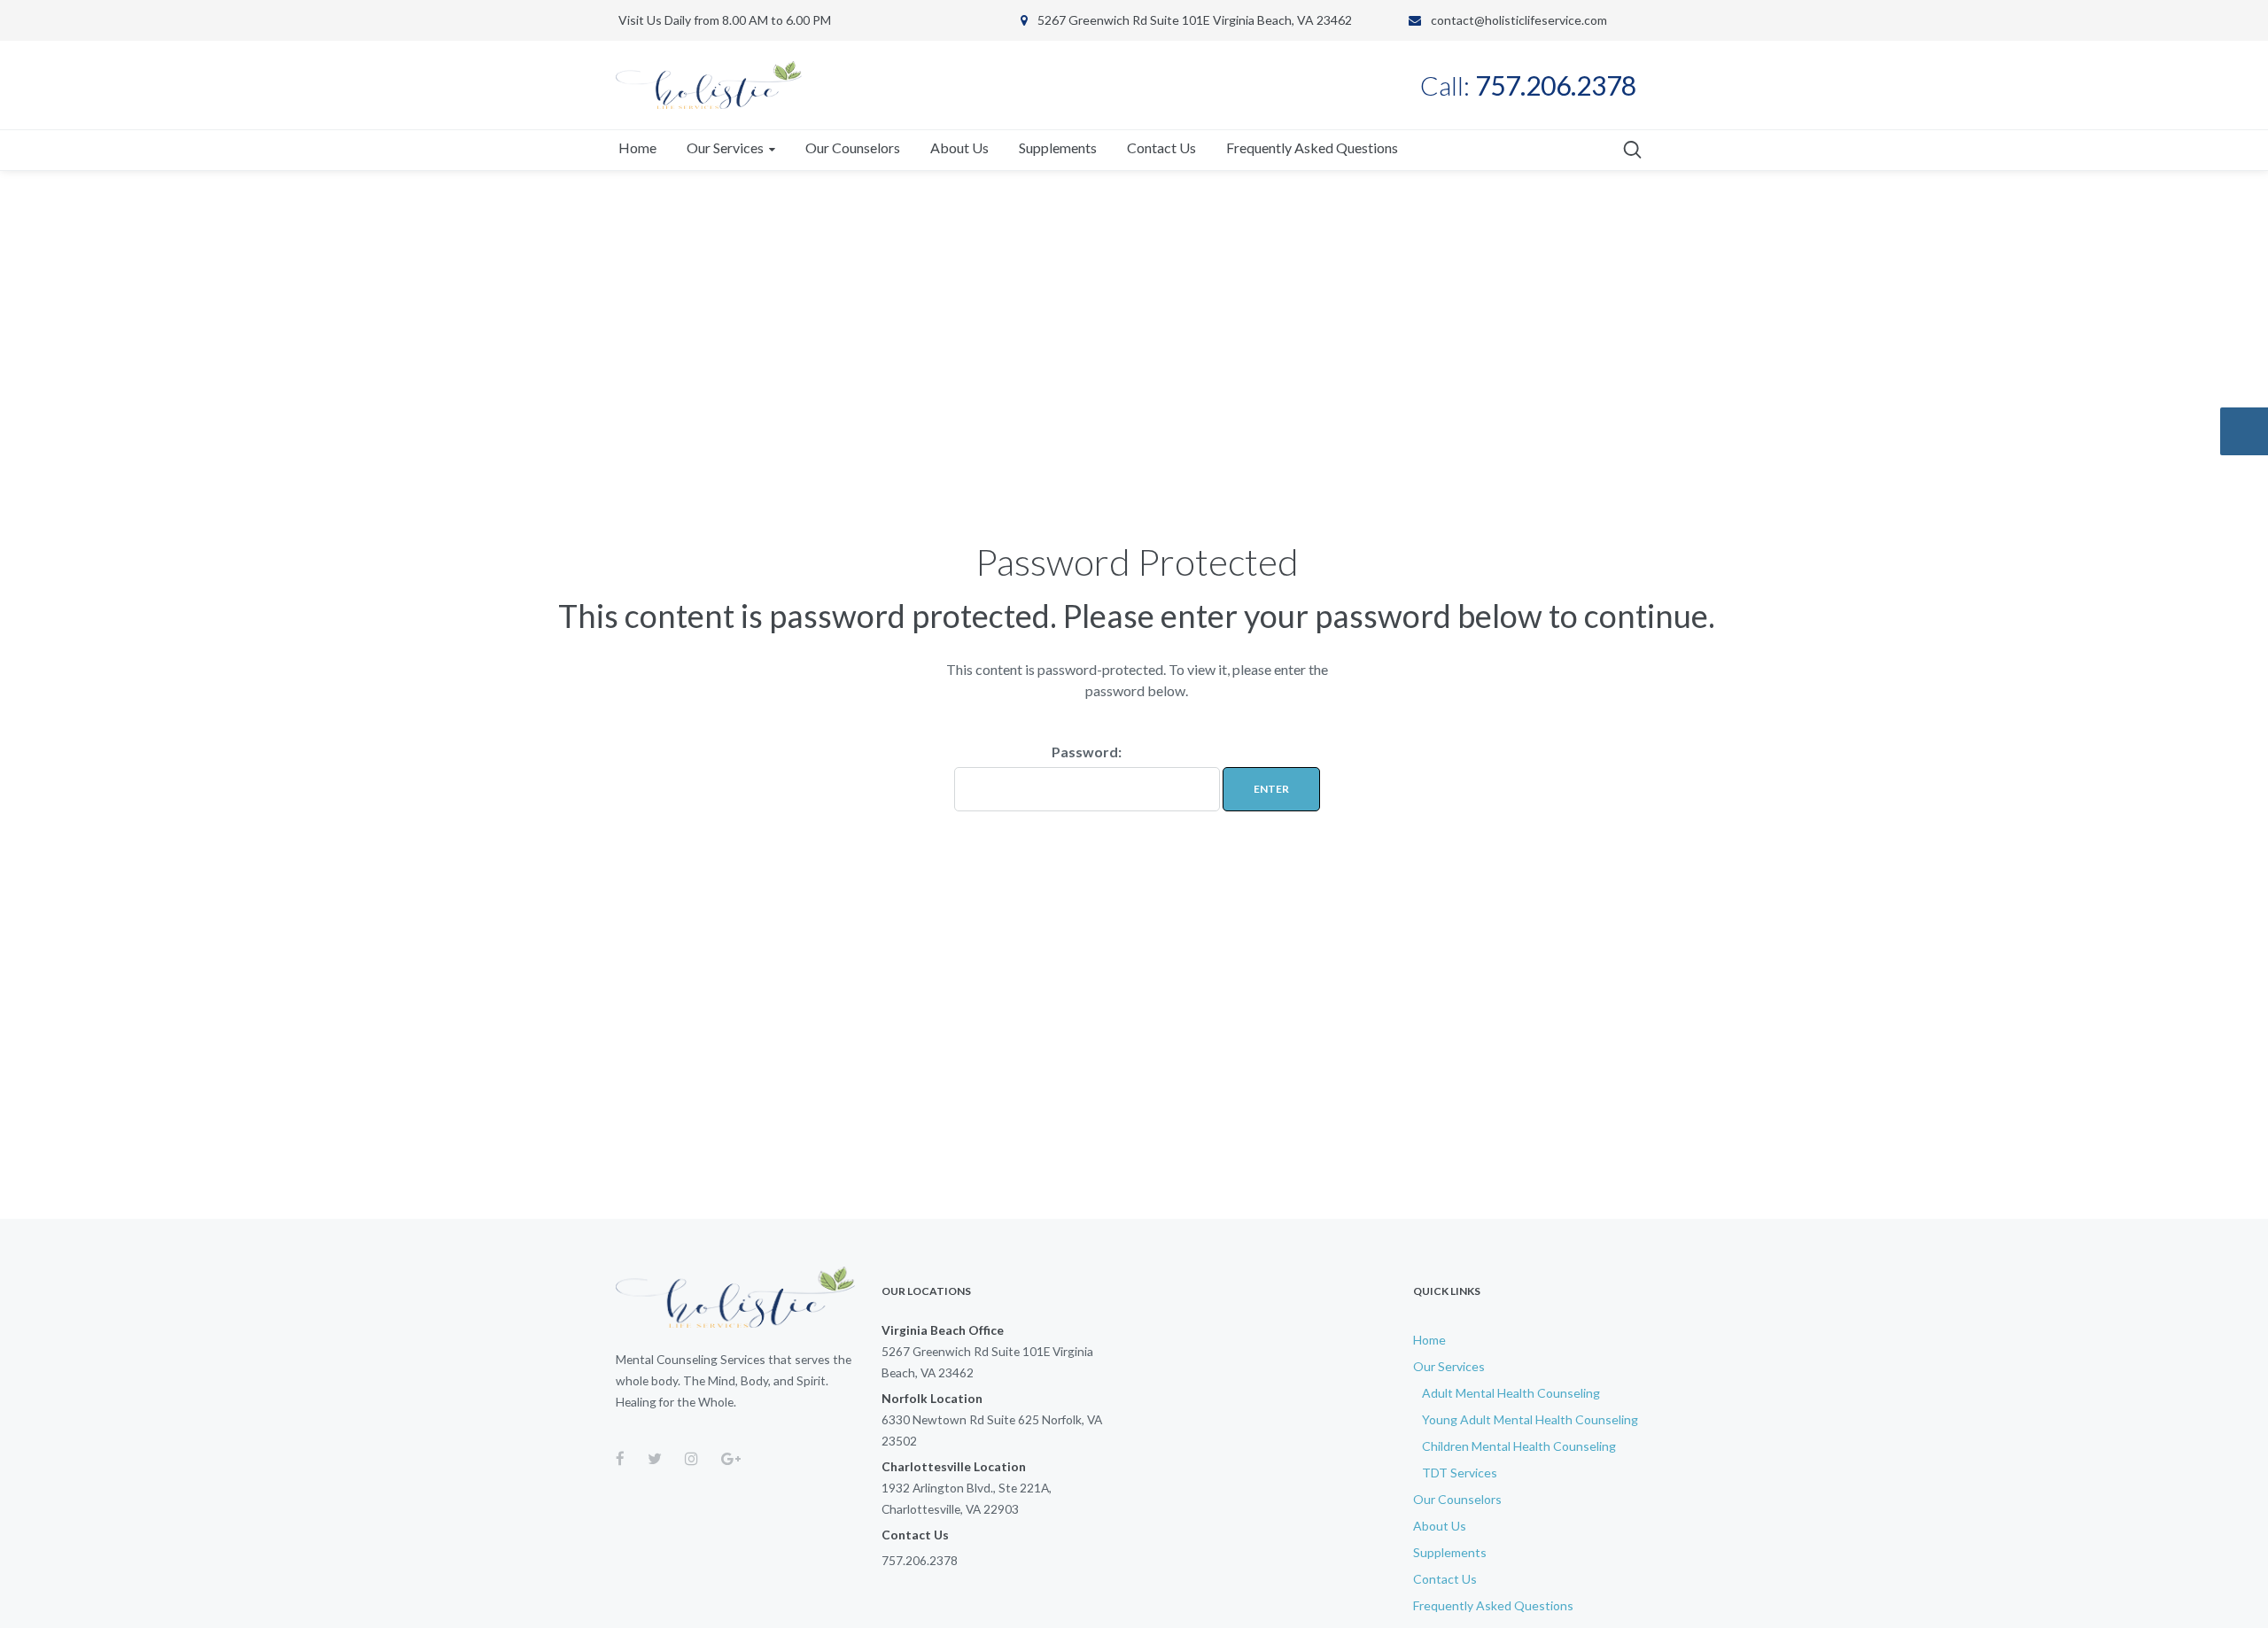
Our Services (1449, 1366)
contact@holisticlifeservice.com (1519, 20)
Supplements (1450, 1552)
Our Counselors (1457, 1499)
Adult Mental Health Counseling (1511, 1393)
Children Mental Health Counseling (1519, 1446)
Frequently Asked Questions (1493, 1605)
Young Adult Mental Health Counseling (1530, 1419)
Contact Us (1445, 1579)
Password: (1087, 752)
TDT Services (1460, 1473)
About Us (1440, 1526)
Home (1429, 1340)
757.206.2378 (920, 1560)
